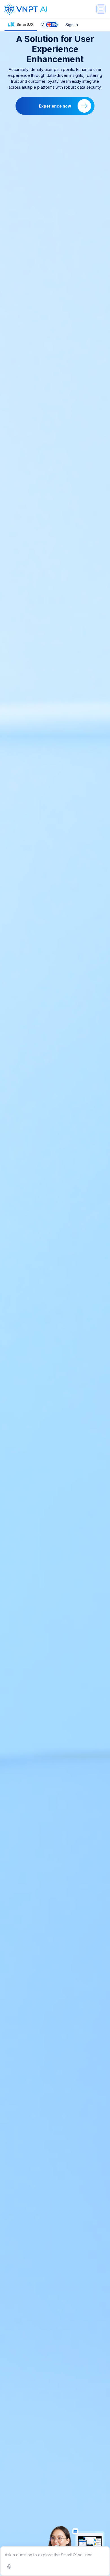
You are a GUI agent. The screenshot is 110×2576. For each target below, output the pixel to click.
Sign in (72, 25)
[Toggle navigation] (101, 9)
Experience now (55, 106)
